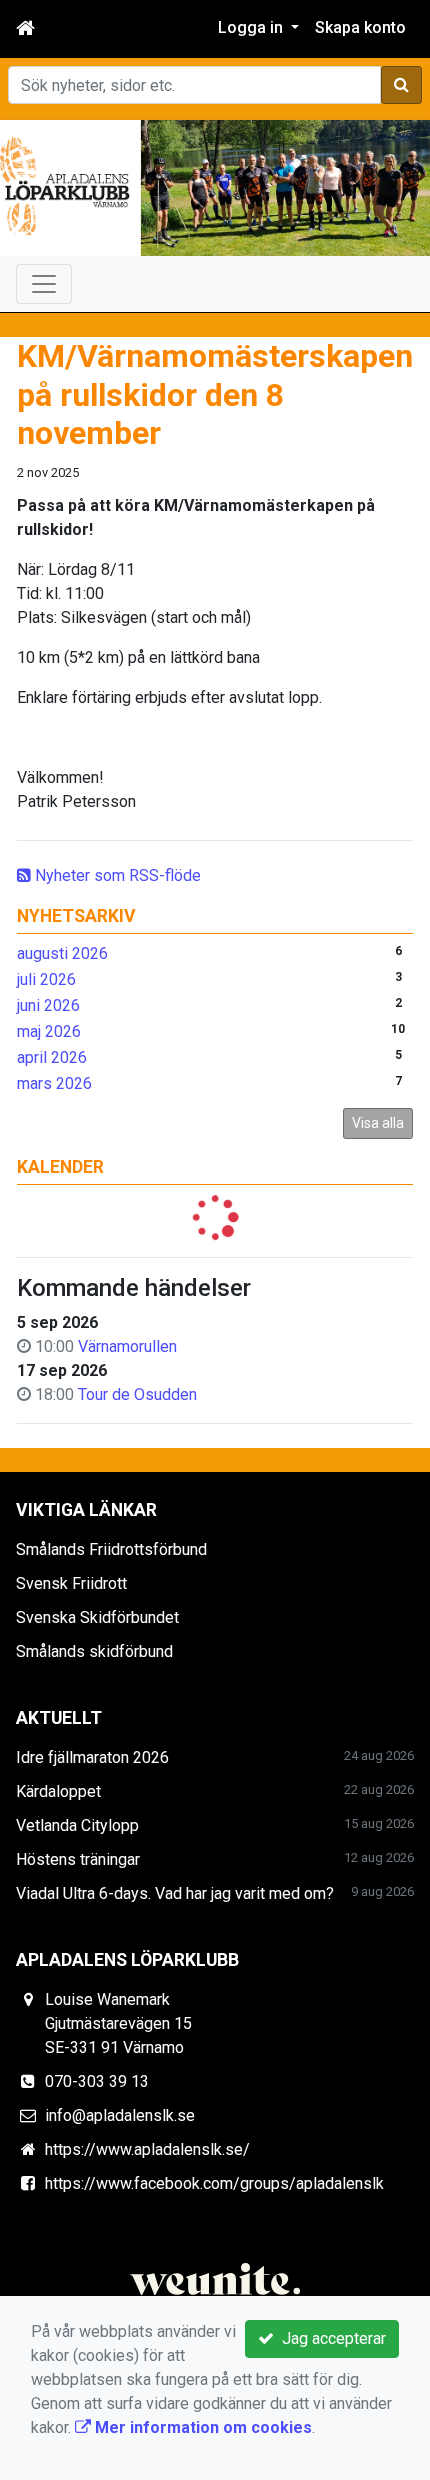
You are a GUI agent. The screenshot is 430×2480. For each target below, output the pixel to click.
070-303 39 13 (97, 2081)
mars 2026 (54, 1083)
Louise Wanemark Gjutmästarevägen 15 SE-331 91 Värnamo (118, 2023)
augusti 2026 (62, 953)
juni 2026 (48, 1005)
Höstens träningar (78, 1859)
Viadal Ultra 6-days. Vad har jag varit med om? (175, 1893)
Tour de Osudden (137, 1394)
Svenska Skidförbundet (97, 1617)
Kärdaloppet (58, 1791)
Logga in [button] (252, 27)
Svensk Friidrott (71, 1583)
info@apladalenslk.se (120, 2115)
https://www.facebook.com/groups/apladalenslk (214, 2183)
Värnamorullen (127, 1346)
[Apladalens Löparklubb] (215, 188)
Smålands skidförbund (94, 1651)
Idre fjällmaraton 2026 (92, 1757)
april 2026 (52, 1057)
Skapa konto (360, 27)
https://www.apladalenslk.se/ (147, 2149)
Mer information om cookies (201, 2427)
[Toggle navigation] (44, 284)
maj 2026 (49, 1031)
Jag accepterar (330, 2338)
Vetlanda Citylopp (77, 1825)
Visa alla (378, 1123)
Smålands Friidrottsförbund (111, 1549)
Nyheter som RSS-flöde (116, 875)
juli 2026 (46, 979)
